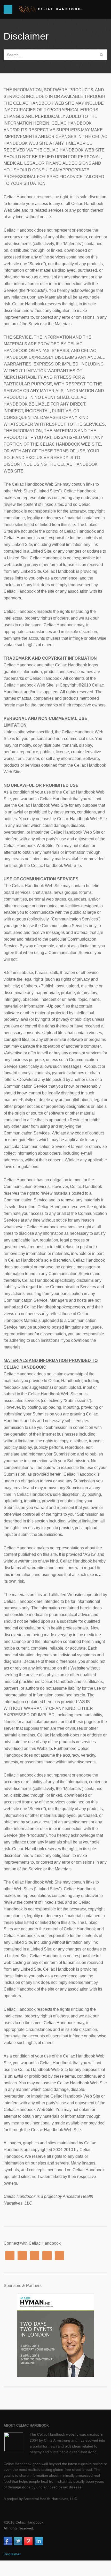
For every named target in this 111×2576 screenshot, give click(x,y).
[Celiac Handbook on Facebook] (8, 2542)
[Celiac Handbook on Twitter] (18, 2542)
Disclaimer (12, 2554)
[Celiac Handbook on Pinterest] (28, 2542)
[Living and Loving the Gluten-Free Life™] (51, 9)
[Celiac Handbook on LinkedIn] (39, 2542)
